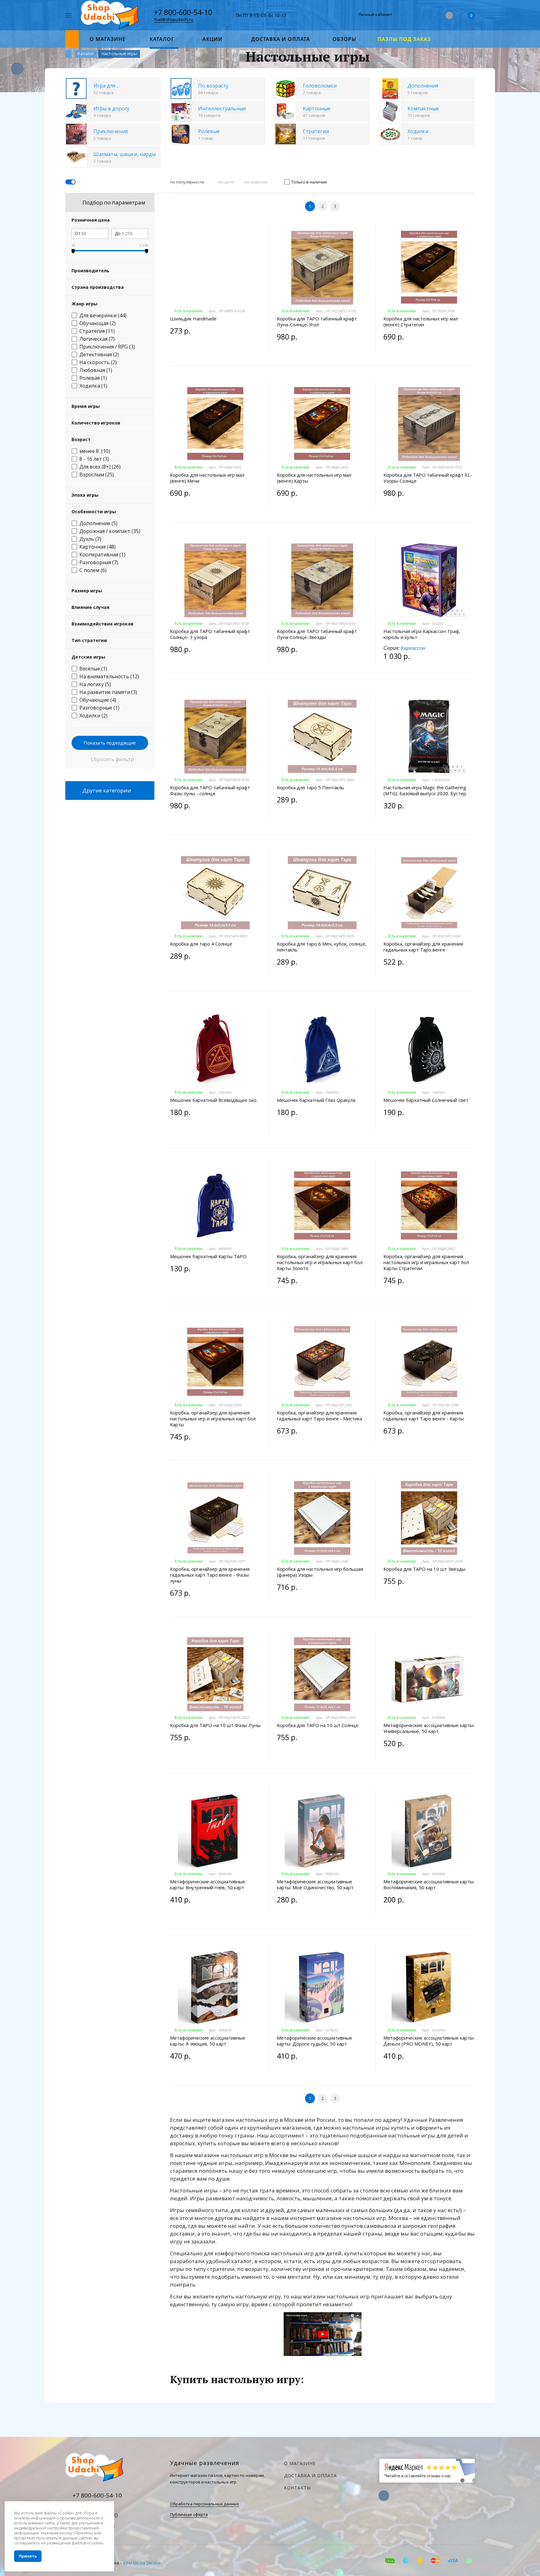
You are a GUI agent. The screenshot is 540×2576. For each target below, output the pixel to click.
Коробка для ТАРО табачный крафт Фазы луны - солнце (210, 791)
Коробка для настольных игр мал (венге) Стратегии (421, 322)
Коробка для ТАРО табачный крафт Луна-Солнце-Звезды (317, 634)
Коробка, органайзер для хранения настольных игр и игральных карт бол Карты (213, 1419)
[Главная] (68, 54)
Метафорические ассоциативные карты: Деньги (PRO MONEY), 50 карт (429, 2041)
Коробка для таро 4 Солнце (201, 944)
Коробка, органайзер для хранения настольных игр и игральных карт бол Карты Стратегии (426, 1262)
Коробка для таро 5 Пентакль (310, 788)
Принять (28, 2556)
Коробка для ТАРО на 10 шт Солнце (318, 1725)
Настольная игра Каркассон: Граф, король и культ (422, 634)
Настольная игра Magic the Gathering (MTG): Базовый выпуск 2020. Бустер (425, 791)
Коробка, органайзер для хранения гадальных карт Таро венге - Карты (424, 1416)
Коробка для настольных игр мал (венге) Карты (314, 478)
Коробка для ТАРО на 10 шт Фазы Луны (215, 1725)
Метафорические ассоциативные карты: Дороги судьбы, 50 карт (315, 2041)
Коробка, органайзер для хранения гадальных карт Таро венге (423, 947)
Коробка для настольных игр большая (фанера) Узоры (320, 1572)
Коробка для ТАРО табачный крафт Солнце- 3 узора (210, 634)
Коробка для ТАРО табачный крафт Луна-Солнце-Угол (317, 322)
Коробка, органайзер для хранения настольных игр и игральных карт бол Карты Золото (320, 1262)
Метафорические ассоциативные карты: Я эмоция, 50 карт (208, 2041)
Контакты (297, 2488)
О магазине (300, 2463)
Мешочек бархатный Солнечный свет (426, 1100)
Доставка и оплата (310, 2476)
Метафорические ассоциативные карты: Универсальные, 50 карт (429, 1728)
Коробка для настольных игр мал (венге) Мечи (207, 478)
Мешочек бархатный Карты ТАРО (208, 1256)
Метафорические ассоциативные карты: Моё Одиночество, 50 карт (315, 1885)
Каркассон (413, 648)
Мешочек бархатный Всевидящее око (213, 1100)
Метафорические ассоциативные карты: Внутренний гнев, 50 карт (208, 1885)
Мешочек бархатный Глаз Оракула (316, 1100)
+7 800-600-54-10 (183, 12)
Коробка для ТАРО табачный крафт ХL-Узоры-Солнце (428, 478)
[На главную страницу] (111, 15)
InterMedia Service (142, 2563)
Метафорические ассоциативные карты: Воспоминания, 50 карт (429, 1885)
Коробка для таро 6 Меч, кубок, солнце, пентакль (322, 947)
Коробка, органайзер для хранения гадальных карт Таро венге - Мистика (320, 1416)
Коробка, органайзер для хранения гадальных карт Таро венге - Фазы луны (210, 1575)
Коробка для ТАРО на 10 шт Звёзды (424, 1569)
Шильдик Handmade (193, 319)
